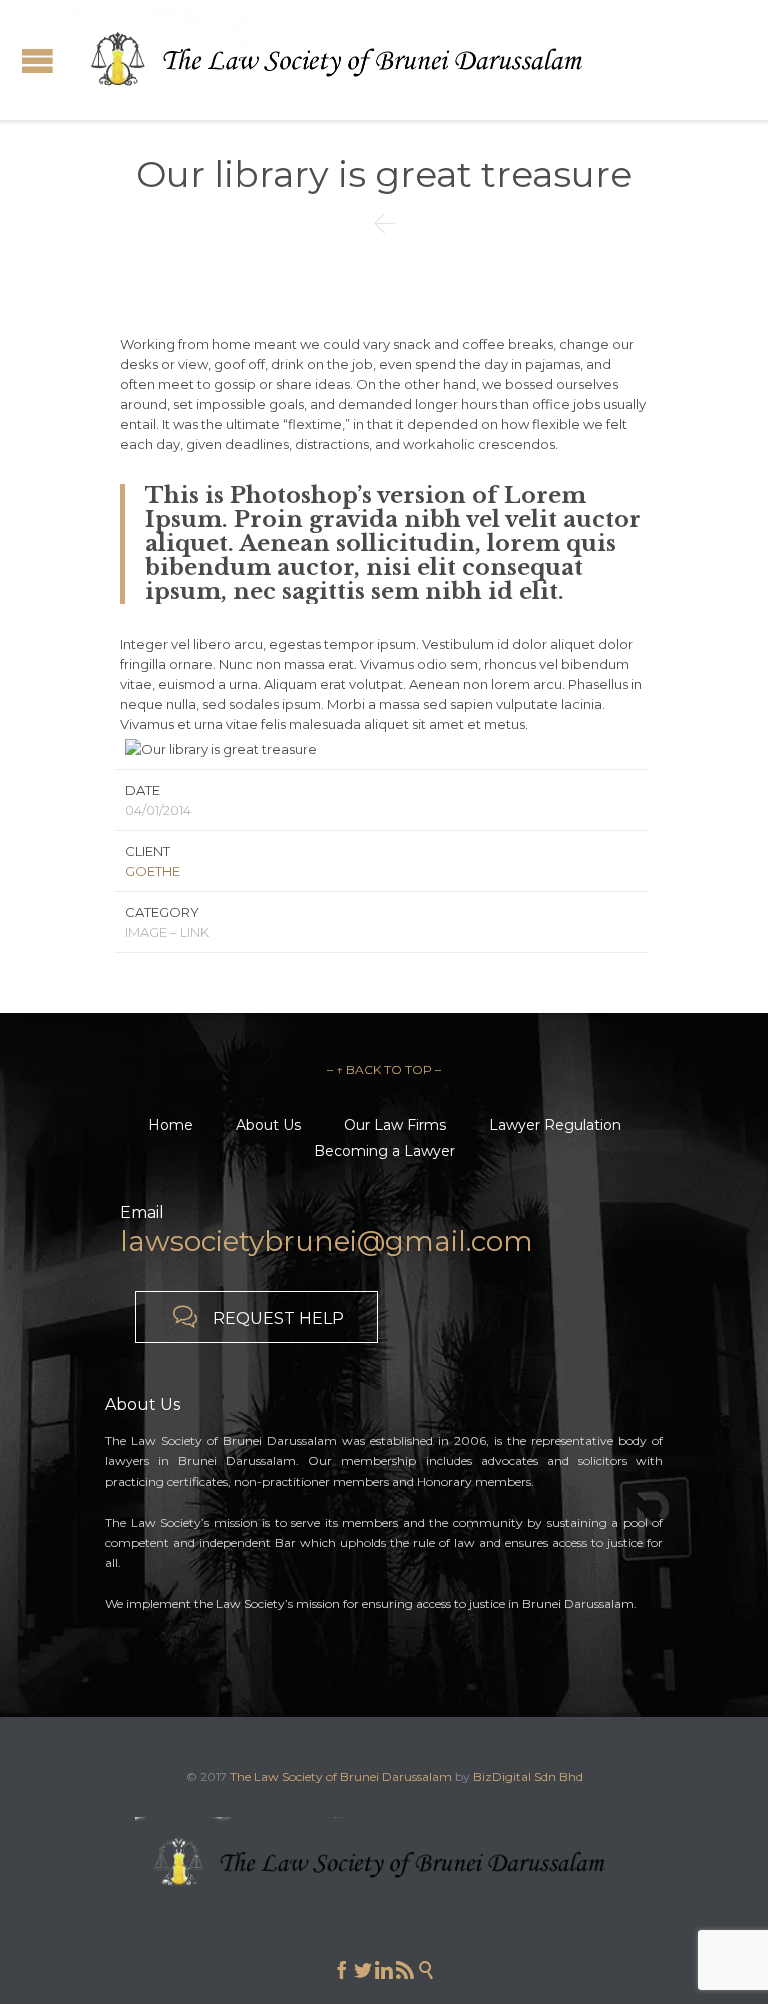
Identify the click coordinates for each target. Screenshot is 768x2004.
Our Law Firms (395, 1125)
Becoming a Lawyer (384, 1151)
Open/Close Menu (37, 60)
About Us (268, 1125)
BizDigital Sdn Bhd (528, 1776)
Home (170, 1125)
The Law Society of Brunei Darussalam (341, 1776)
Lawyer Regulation (555, 1125)
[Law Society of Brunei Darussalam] (341, 60)
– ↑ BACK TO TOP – (384, 1069)
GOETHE (152, 871)
